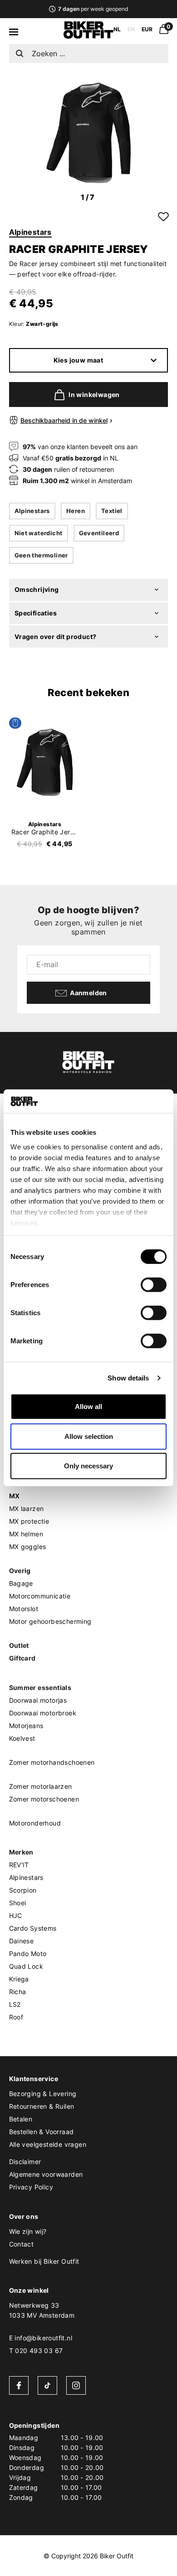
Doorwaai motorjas (38, 1700)
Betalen (21, 2119)
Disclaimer (25, 2162)
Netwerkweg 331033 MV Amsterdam (42, 2310)
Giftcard (22, 1658)
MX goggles (28, 1547)
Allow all (88, 1407)
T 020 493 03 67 (36, 2351)
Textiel (112, 511)
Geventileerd (99, 533)
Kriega (19, 1979)
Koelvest (22, 1738)
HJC (16, 1915)
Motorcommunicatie (40, 1596)
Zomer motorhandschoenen (52, 1762)
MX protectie (29, 1521)
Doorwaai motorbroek (43, 1713)
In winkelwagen (94, 395)
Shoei (18, 1903)
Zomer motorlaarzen (41, 1786)
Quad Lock (26, 1966)
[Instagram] (76, 2385)
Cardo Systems (33, 1928)
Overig (20, 1571)
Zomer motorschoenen (44, 1799)
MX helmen (26, 1534)
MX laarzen (27, 1508)
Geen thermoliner (41, 555)
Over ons (24, 2216)
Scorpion (23, 1890)
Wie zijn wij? (28, 2231)
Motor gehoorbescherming (50, 1621)
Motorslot (24, 1609)
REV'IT (19, 1865)
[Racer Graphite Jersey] (45, 762)
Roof (16, 2017)
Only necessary (88, 1466)
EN (131, 29)
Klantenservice (34, 2079)
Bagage (21, 1583)
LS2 (15, 2004)
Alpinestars (30, 232)
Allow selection (89, 1436)
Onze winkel (29, 2290)
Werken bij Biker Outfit (44, 2261)
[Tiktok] (47, 2385)
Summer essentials (40, 1687)
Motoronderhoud (35, 1823)
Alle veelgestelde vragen (48, 2144)
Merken (21, 1852)
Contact (22, 2244)
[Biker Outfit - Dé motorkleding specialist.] (88, 36)
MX (15, 1496)
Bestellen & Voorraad (42, 2132)
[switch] (154, 1285)
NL (117, 29)
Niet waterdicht (39, 533)
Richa (18, 1992)
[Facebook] (19, 2385)
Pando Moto (28, 1954)
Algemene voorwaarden (46, 2174)
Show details (128, 1378)
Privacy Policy (31, 2187)
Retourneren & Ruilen (42, 2106)
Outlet (19, 1645)
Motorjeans (26, 1726)
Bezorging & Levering (43, 2094)
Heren (76, 511)
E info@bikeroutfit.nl (41, 2338)
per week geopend (93, 9)
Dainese (22, 1941)
